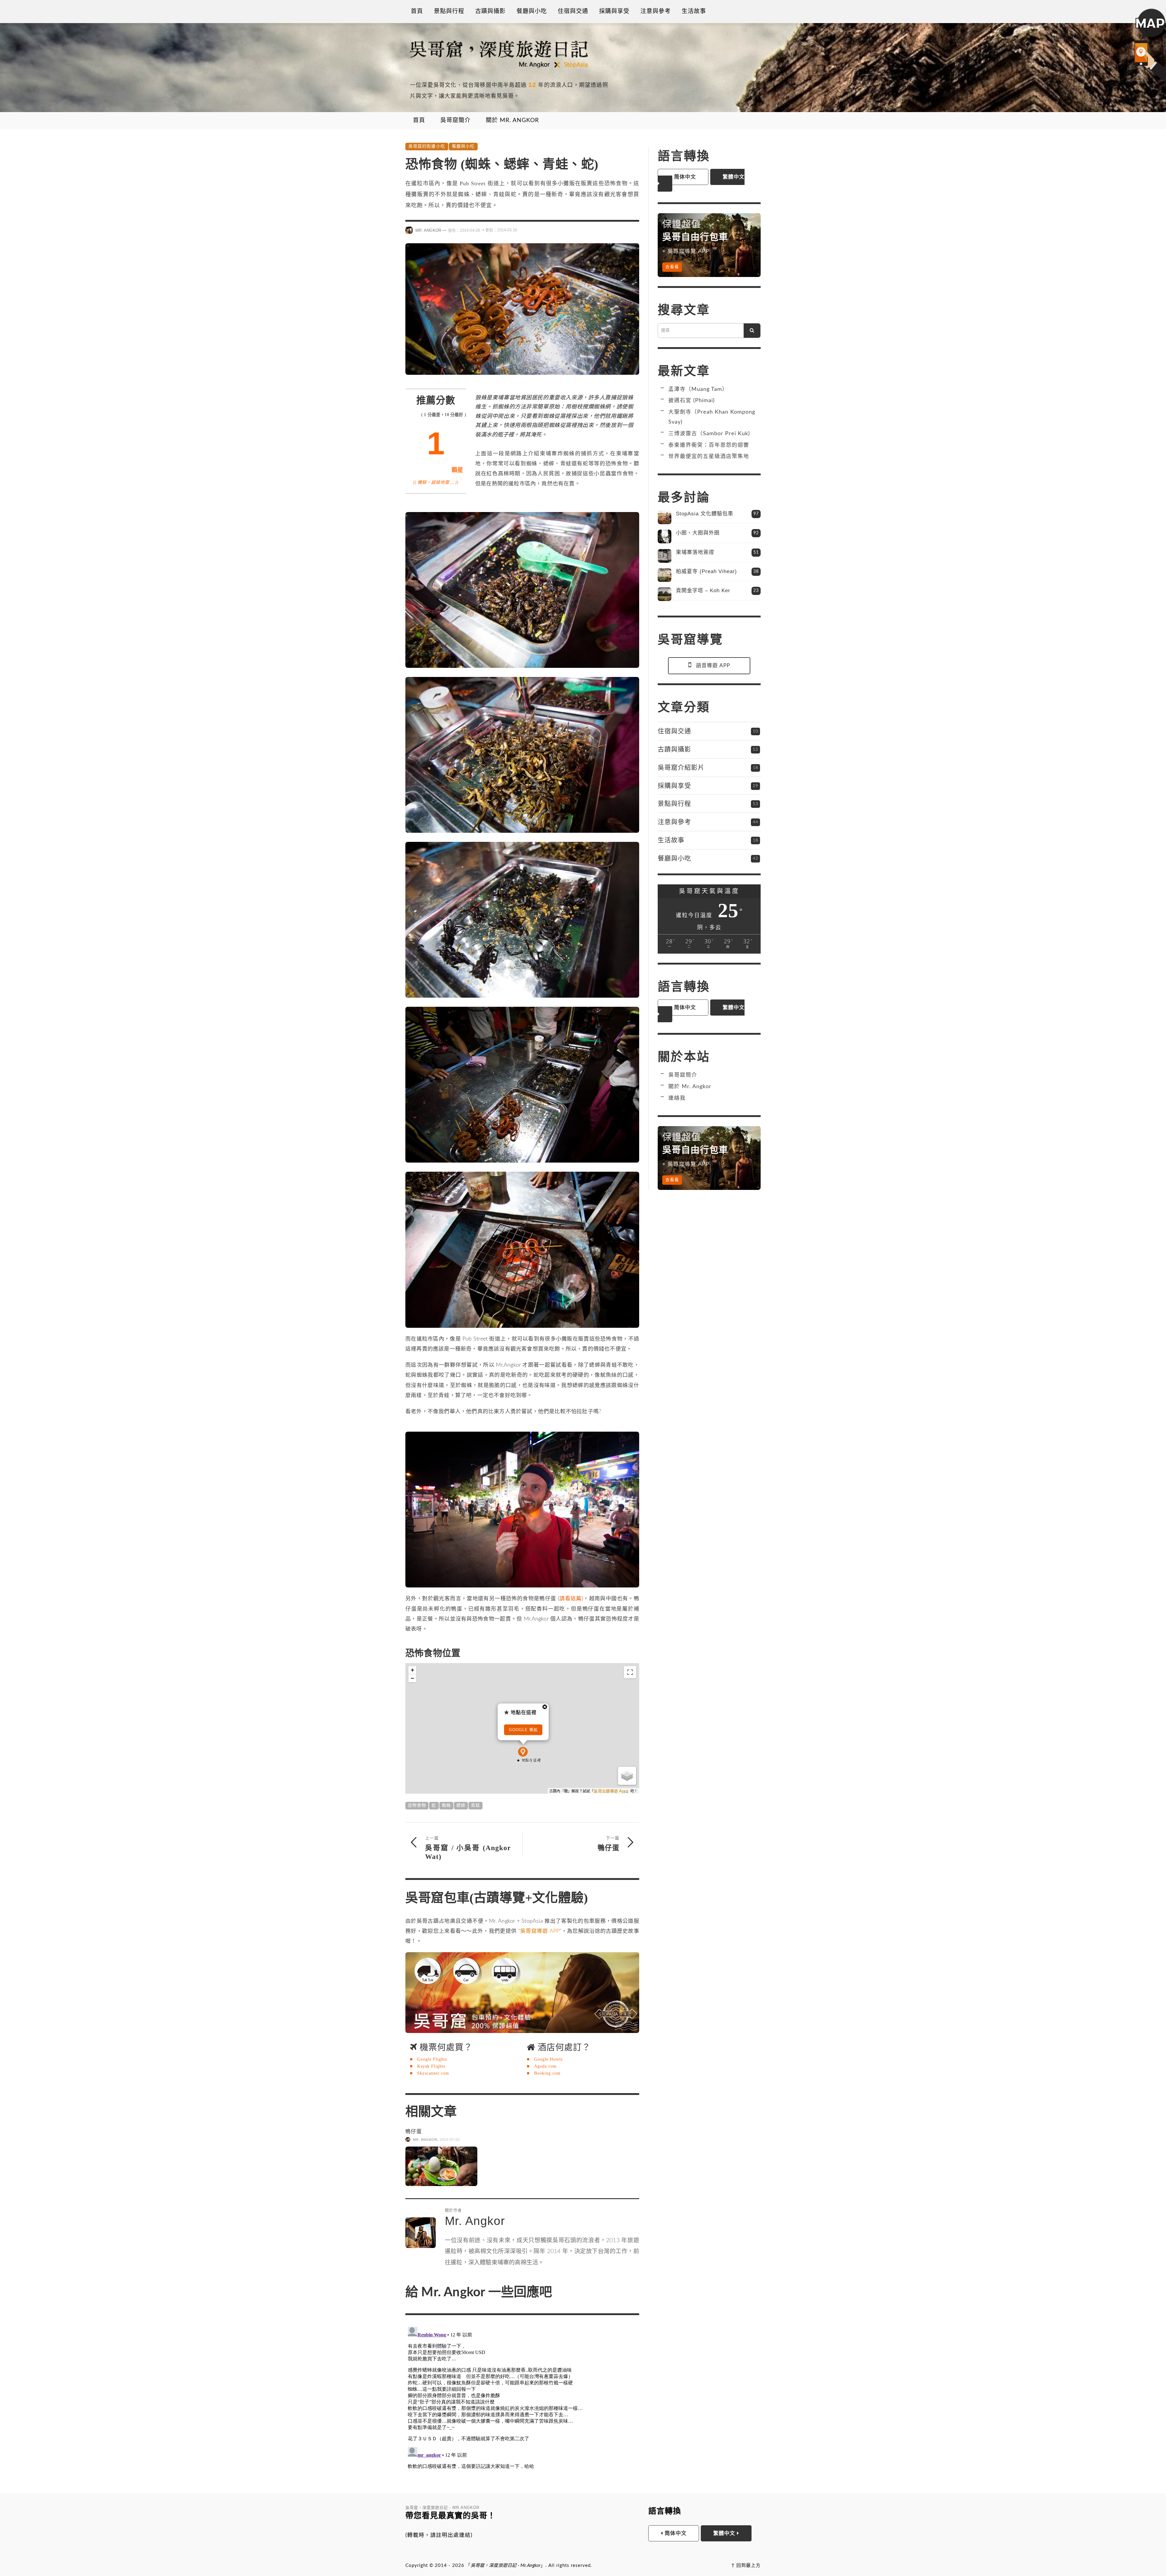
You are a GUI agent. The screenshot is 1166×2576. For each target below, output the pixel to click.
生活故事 (671, 840)
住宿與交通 (674, 731)
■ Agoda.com (542, 2065)
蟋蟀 (461, 1804)
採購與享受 (674, 786)
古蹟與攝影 (674, 749)
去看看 (672, 267)
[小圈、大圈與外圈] (665, 536)
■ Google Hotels (545, 2058)
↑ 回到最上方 (746, 2564)
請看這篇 (571, 1597)
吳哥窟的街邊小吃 (427, 146)
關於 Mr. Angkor (690, 1086)
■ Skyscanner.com (430, 2072)
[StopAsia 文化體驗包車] (665, 517)
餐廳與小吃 (463, 146)
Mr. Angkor (428, 230)
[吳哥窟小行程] (522, 1991)
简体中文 (684, 177)
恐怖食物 (417, 1804)
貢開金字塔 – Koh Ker (703, 591)
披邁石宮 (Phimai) (692, 400)
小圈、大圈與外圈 (698, 533)
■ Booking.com (544, 2072)
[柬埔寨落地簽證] (665, 556)
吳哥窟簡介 (683, 1075)
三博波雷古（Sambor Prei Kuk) (709, 434)
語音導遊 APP (713, 666)
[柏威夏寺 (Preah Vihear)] (665, 575)
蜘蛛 (446, 1804)
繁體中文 (725, 2532)
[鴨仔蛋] (441, 2165)
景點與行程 (674, 803)
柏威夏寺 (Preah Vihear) (706, 571)
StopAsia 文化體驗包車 (705, 514)
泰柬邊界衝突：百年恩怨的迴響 (709, 445)
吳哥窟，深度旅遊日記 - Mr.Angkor (506, 2564)
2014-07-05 (450, 2138)
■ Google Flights (428, 2058)
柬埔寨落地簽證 (695, 552)
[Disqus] (522, 2399)
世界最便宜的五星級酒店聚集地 (709, 456)
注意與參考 (674, 822)
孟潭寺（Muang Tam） (698, 389)
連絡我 (677, 1098)
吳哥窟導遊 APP (540, 1930)
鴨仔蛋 (414, 2130)
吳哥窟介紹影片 (681, 767)
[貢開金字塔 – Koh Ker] (665, 594)
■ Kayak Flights (428, 2065)
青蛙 (476, 1804)
